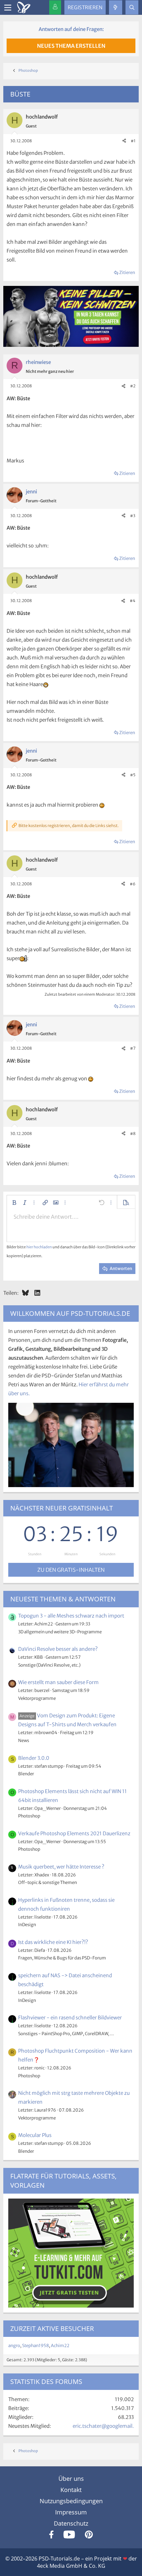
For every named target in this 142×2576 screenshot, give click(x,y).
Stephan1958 (35, 2346)
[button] (14, 1203)
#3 (133, 516)
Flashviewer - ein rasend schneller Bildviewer (70, 2018)
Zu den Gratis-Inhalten (71, 1570)
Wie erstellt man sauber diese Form (58, 1682)
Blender (26, 1774)
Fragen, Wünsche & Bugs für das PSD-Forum (62, 1958)
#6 (133, 884)
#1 (133, 141)
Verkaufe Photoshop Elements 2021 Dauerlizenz (74, 1833)
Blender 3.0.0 (34, 1758)
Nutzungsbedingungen (71, 2501)
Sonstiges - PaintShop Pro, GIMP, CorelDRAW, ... (66, 2034)
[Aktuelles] (115, 7)
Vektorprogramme (37, 1698)
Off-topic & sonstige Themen (48, 1883)
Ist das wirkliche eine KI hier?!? (53, 1942)
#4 (133, 601)
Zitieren (127, 273)
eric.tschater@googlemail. (103, 2426)
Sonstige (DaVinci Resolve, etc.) (49, 1665)
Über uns (71, 2479)
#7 (133, 1048)
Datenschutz (71, 2523)
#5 (133, 775)
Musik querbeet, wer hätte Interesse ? (61, 1867)
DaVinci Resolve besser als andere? (58, 1649)
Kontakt (71, 2490)
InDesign (27, 1925)
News (24, 1741)
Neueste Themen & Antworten (63, 1599)
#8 (133, 1134)
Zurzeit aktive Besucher (52, 2328)
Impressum (71, 2512)
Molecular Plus (35, 2135)
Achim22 (60, 2346)
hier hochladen (39, 1247)
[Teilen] (124, 141)
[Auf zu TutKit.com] (71, 345)
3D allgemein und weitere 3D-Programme (60, 1632)
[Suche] (132, 7)
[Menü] (8, 8)
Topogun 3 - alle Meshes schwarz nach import (71, 1616)
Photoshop (29, 1816)
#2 (133, 386)
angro (14, 2346)
